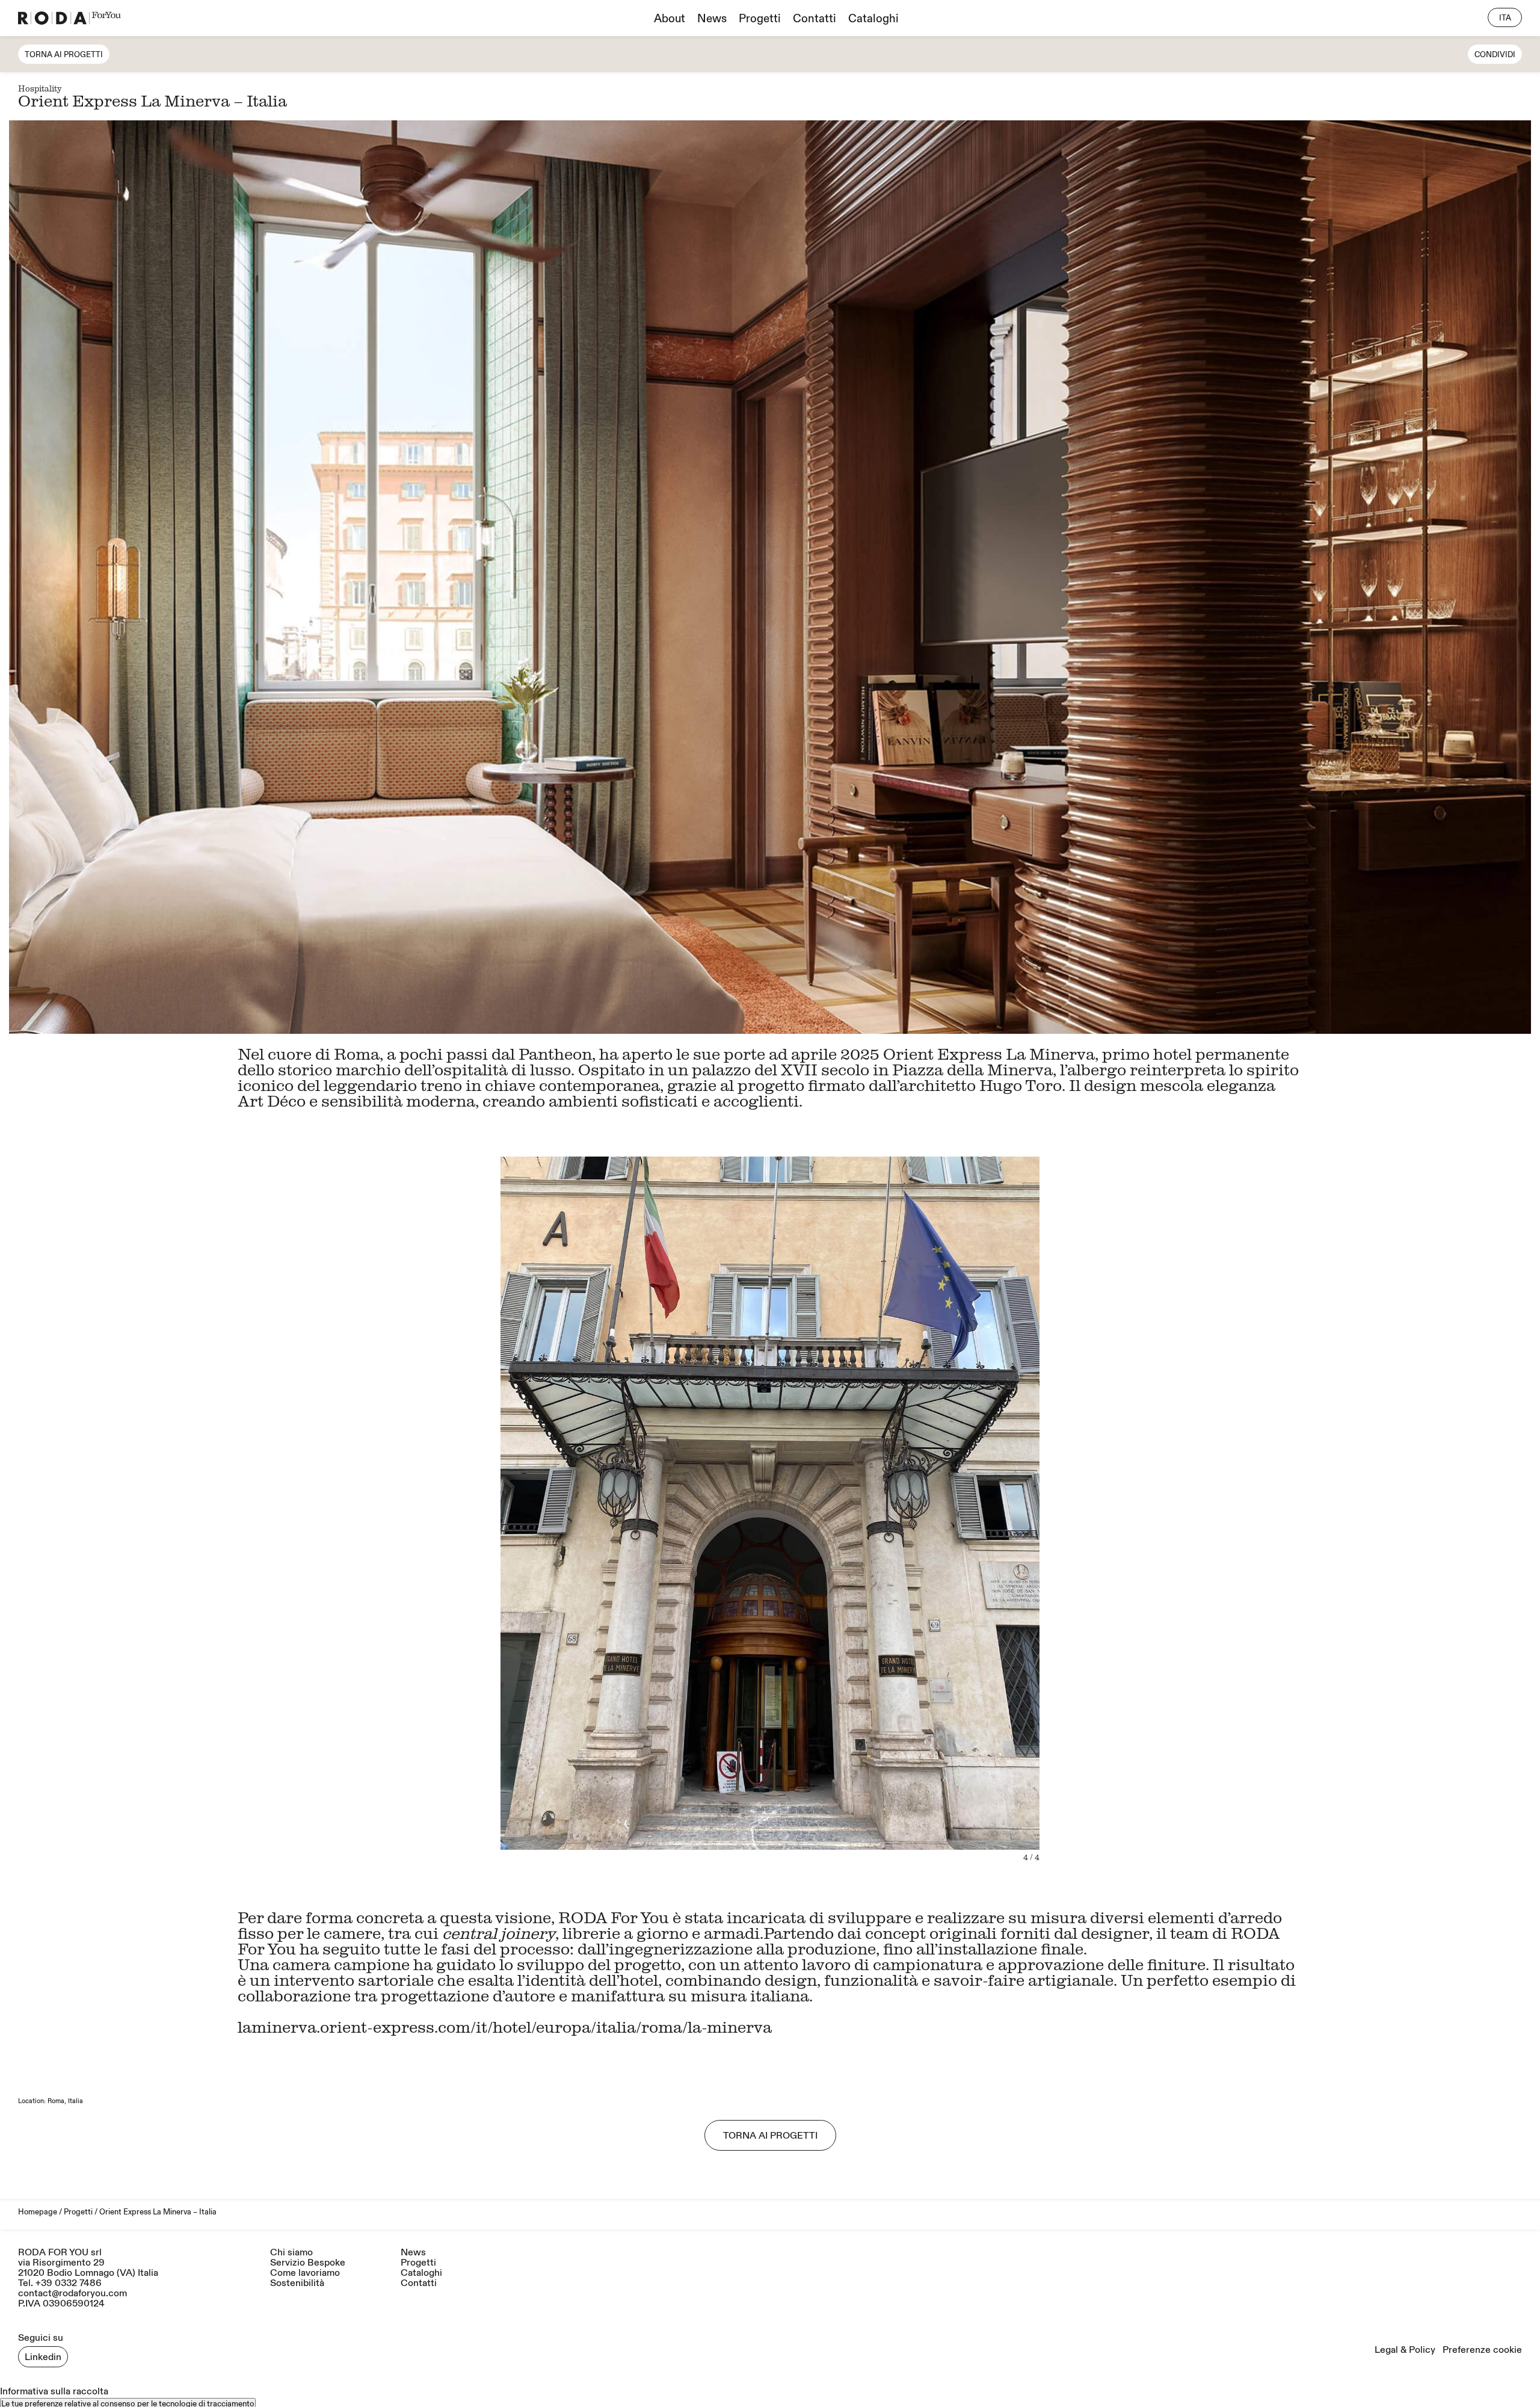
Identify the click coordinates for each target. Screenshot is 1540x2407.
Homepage (38, 2212)
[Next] (1150, 1509)
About (670, 19)
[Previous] (390, 1509)
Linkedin (43, 2357)
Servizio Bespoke (308, 2263)
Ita (1505, 18)
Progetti (760, 19)
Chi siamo (291, 2253)
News (712, 19)
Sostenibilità (297, 2283)
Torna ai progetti (64, 55)
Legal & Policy (1405, 2350)
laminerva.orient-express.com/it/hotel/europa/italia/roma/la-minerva (505, 2027)
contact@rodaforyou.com (72, 2293)
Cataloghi (873, 19)
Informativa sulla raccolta (54, 2391)
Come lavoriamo (305, 2273)
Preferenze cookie (1482, 2350)
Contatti (815, 19)
